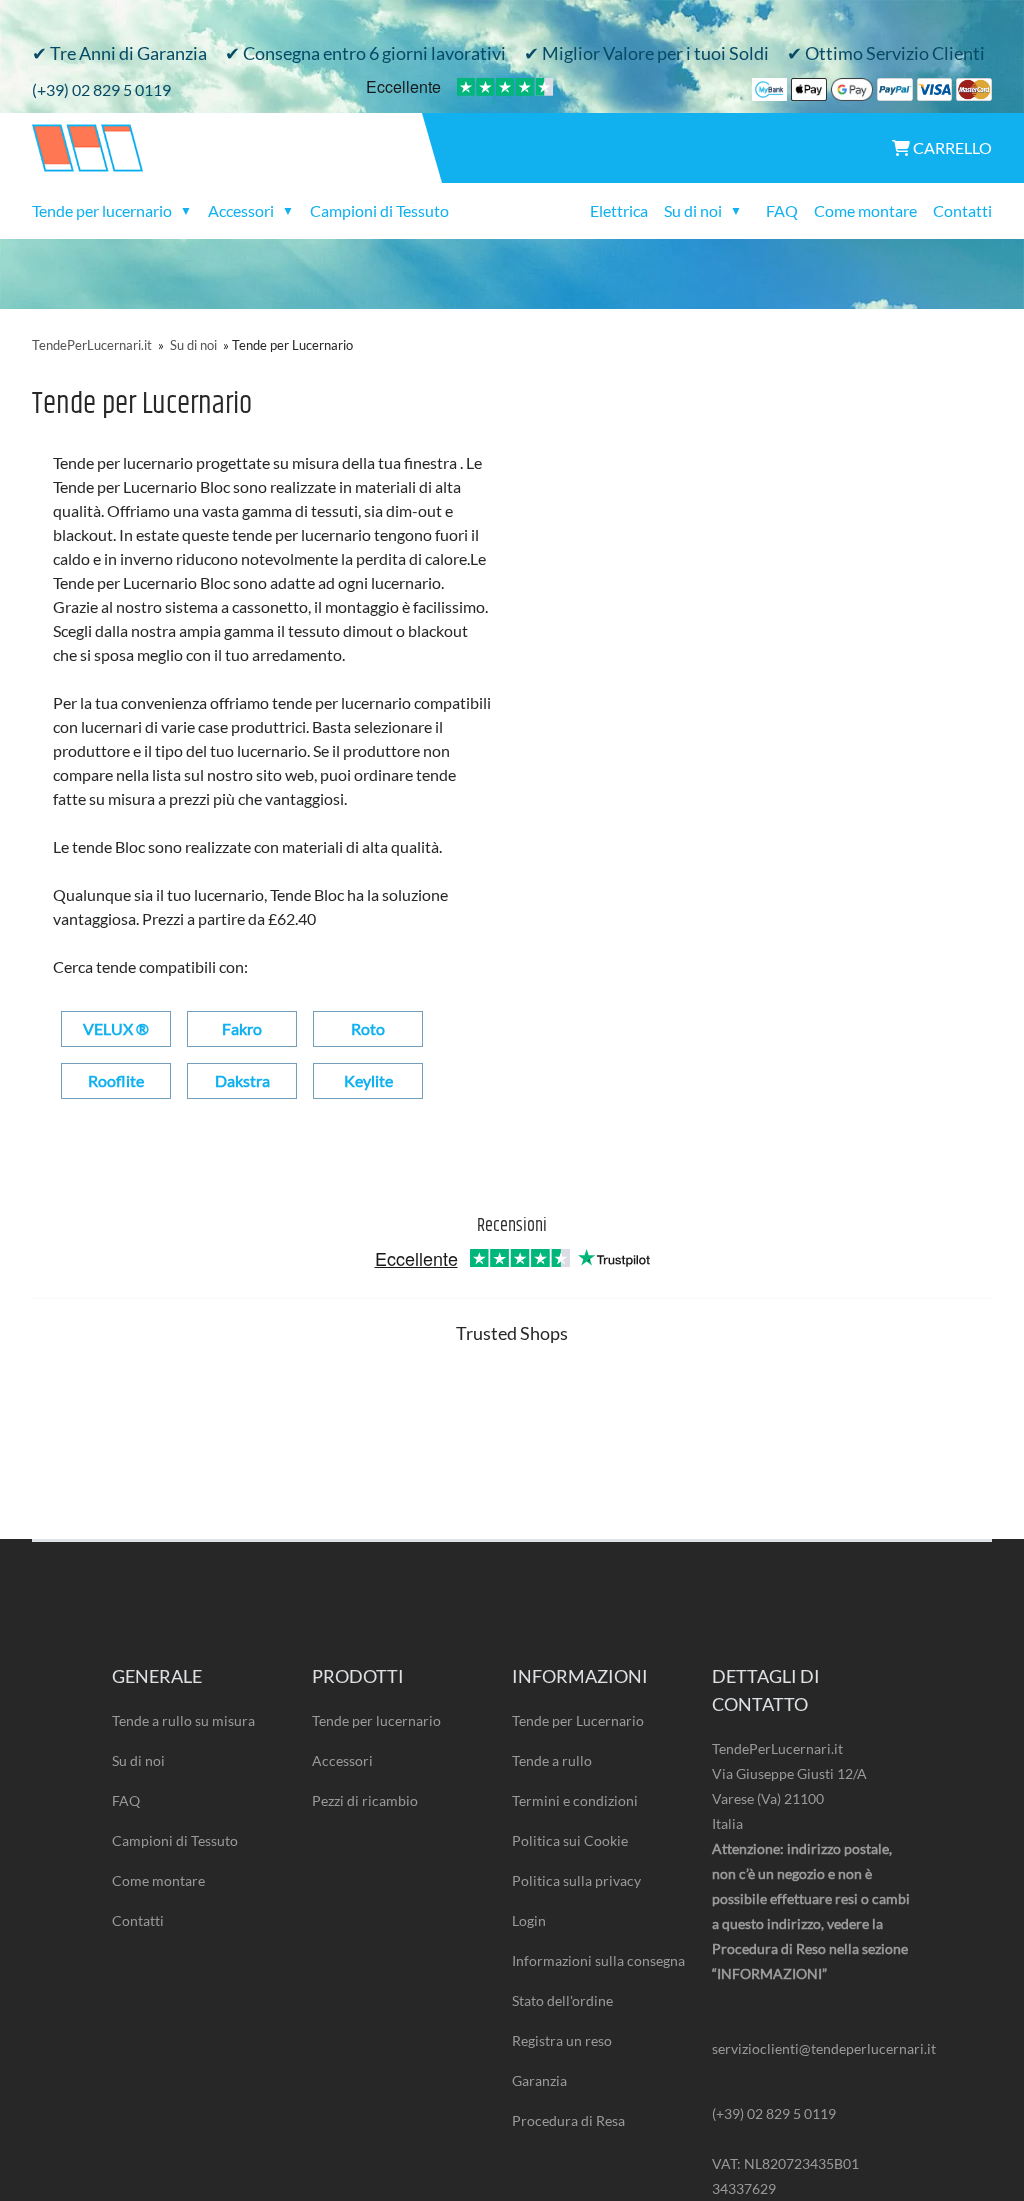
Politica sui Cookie (570, 1840)
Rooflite (116, 1080)
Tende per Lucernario (578, 1720)
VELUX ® (116, 1028)
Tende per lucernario (376, 1720)
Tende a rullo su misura (183, 1720)
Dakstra (242, 1080)
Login (529, 1920)
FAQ (782, 210)
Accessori (342, 1760)
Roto (368, 1028)
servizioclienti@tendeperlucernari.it (812, 2048)
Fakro (242, 1028)
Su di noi (193, 345)
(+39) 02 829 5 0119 (101, 89)
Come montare (865, 210)
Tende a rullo (552, 1760)
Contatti (962, 210)
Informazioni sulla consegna (598, 1960)
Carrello (951, 147)
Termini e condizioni (575, 1800)
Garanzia (539, 2080)
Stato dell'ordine (562, 2000)
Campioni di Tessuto (379, 210)
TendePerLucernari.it (92, 345)
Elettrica (619, 210)
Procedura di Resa (568, 2120)
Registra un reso (562, 2040)
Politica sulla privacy (576, 1880)
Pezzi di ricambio (365, 1800)
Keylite (368, 1080)
